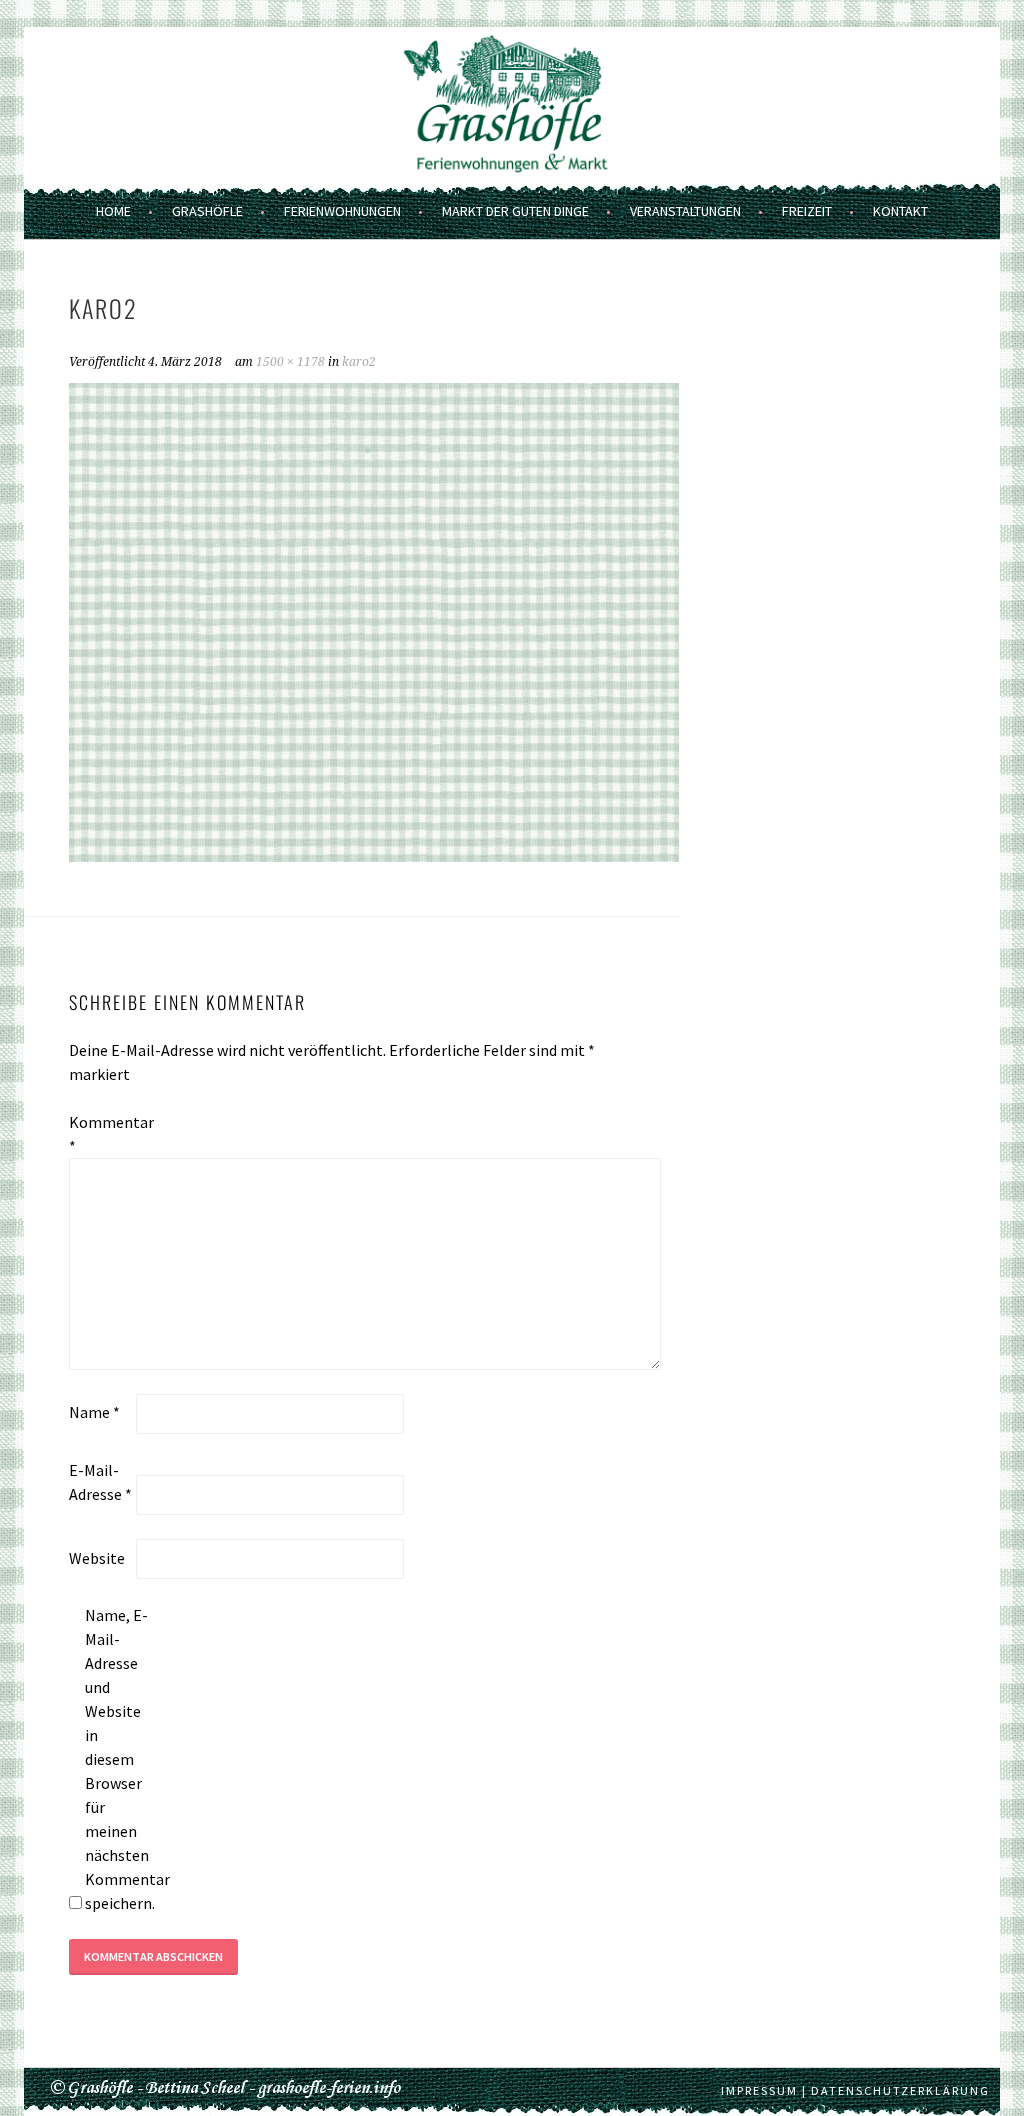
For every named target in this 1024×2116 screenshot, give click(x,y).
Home (113, 211)
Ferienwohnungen (342, 211)
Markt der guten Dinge (515, 211)
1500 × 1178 (290, 362)
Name (94, 1412)
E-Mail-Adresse (100, 1482)
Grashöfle (207, 211)
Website (97, 1558)
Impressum (759, 2090)
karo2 (359, 362)
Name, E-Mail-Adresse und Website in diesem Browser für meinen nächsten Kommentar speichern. (117, 1759)
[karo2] (374, 856)
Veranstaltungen (685, 211)
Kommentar (101, 1134)
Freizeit (807, 211)
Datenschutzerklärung (900, 2090)
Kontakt (900, 211)
